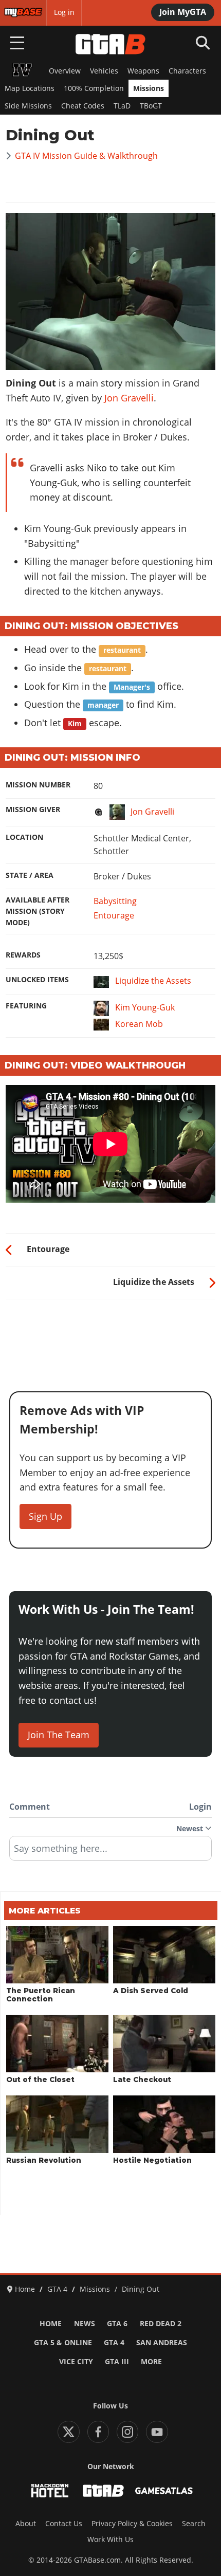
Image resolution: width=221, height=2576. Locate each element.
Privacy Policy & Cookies (132, 2524)
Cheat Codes (83, 106)
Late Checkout (142, 2080)
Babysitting (115, 901)
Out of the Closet (40, 2080)
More (151, 2362)
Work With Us (110, 2540)
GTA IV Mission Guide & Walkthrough (86, 156)
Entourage (114, 915)
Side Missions (28, 106)
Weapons (143, 71)
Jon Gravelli (129, 398)
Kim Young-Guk (145, 1008)
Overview (65, 71)
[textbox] (110, 1852)
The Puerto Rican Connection (41, 1995)
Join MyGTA (183, 12)
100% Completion (94, 88)
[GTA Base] (110, 44)
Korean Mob (139, 1024)
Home (51, 2324)
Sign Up (45, 1516)
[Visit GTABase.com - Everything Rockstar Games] (103, 2491)
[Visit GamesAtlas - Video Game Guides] (164, 2491)
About (26, 2524)
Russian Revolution (44, 2160)
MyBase (17, 12)
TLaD (122, 106)
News (85, 2324)
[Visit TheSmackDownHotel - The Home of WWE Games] (50, 2491)
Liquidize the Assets (153, 981)
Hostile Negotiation (152, 2160)
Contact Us (64, 2524)
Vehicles (104, 71)
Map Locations (30, 88)
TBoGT (151, 106)
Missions (149, 88)
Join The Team (59, 1735)
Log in (64, 12)
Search (194, 2524)
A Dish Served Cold (151, 1991)
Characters (187, 71)
